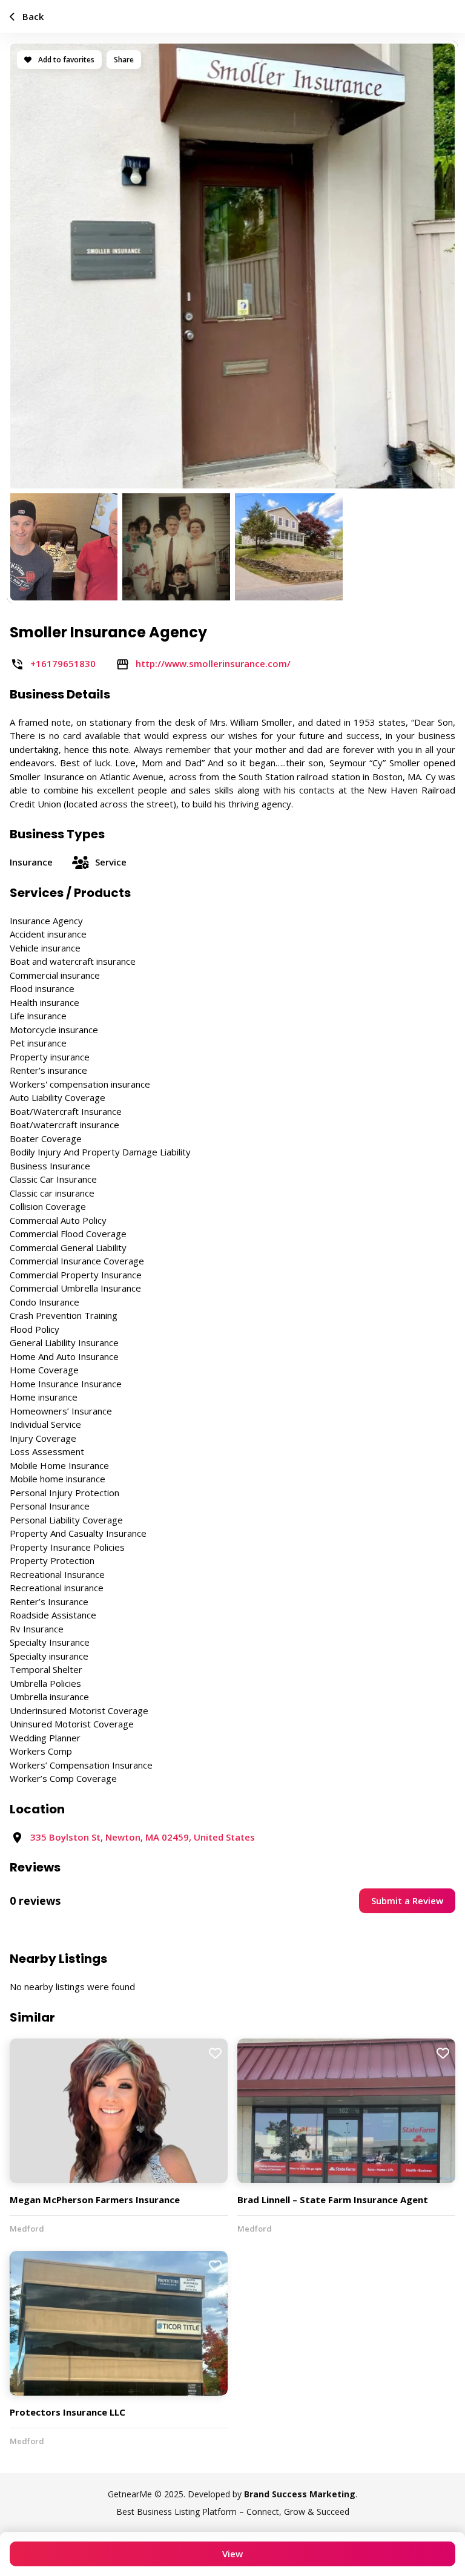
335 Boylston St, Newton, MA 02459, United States (143, 1837)
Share (124, 60)
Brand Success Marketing (300, 2494)
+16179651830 (63, 663)
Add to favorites (65, 60)
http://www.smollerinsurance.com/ (213, 663)
